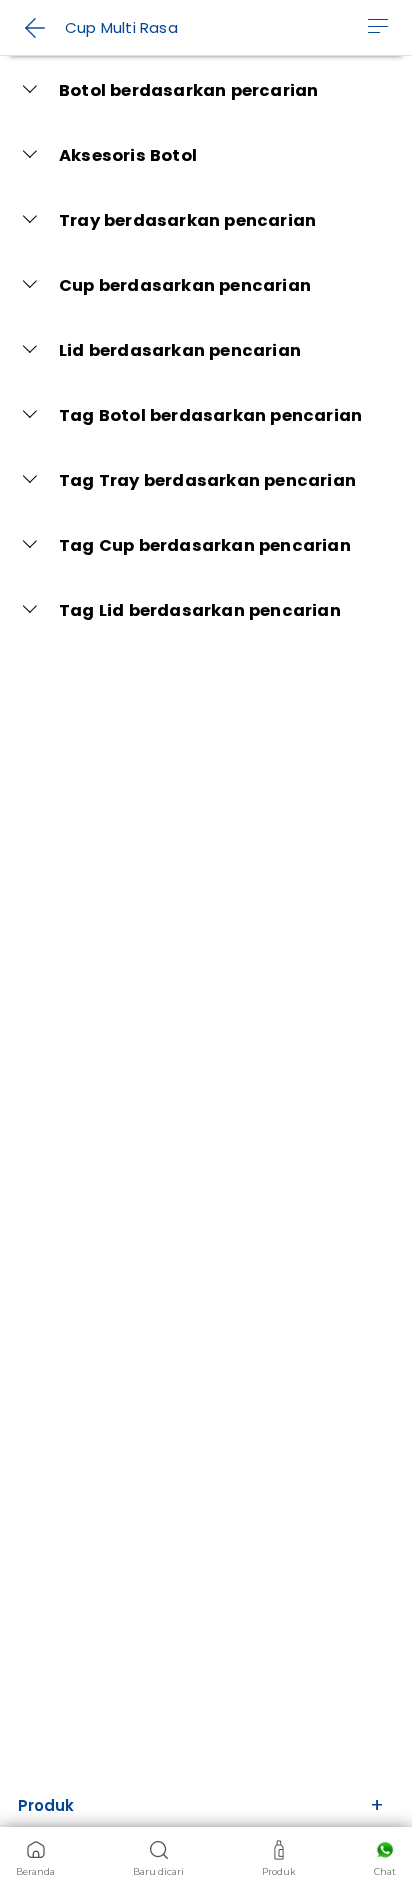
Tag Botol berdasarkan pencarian (210, 415)
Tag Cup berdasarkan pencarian (205, 545)
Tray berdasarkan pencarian (187, 220)
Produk (46, 1805)
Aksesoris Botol (128, 155)
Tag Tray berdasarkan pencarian (207, 480)
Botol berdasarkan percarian (188, 90)
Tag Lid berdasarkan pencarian (200, 610)
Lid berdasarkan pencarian (180, 350)
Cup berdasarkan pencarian (185, 285)
